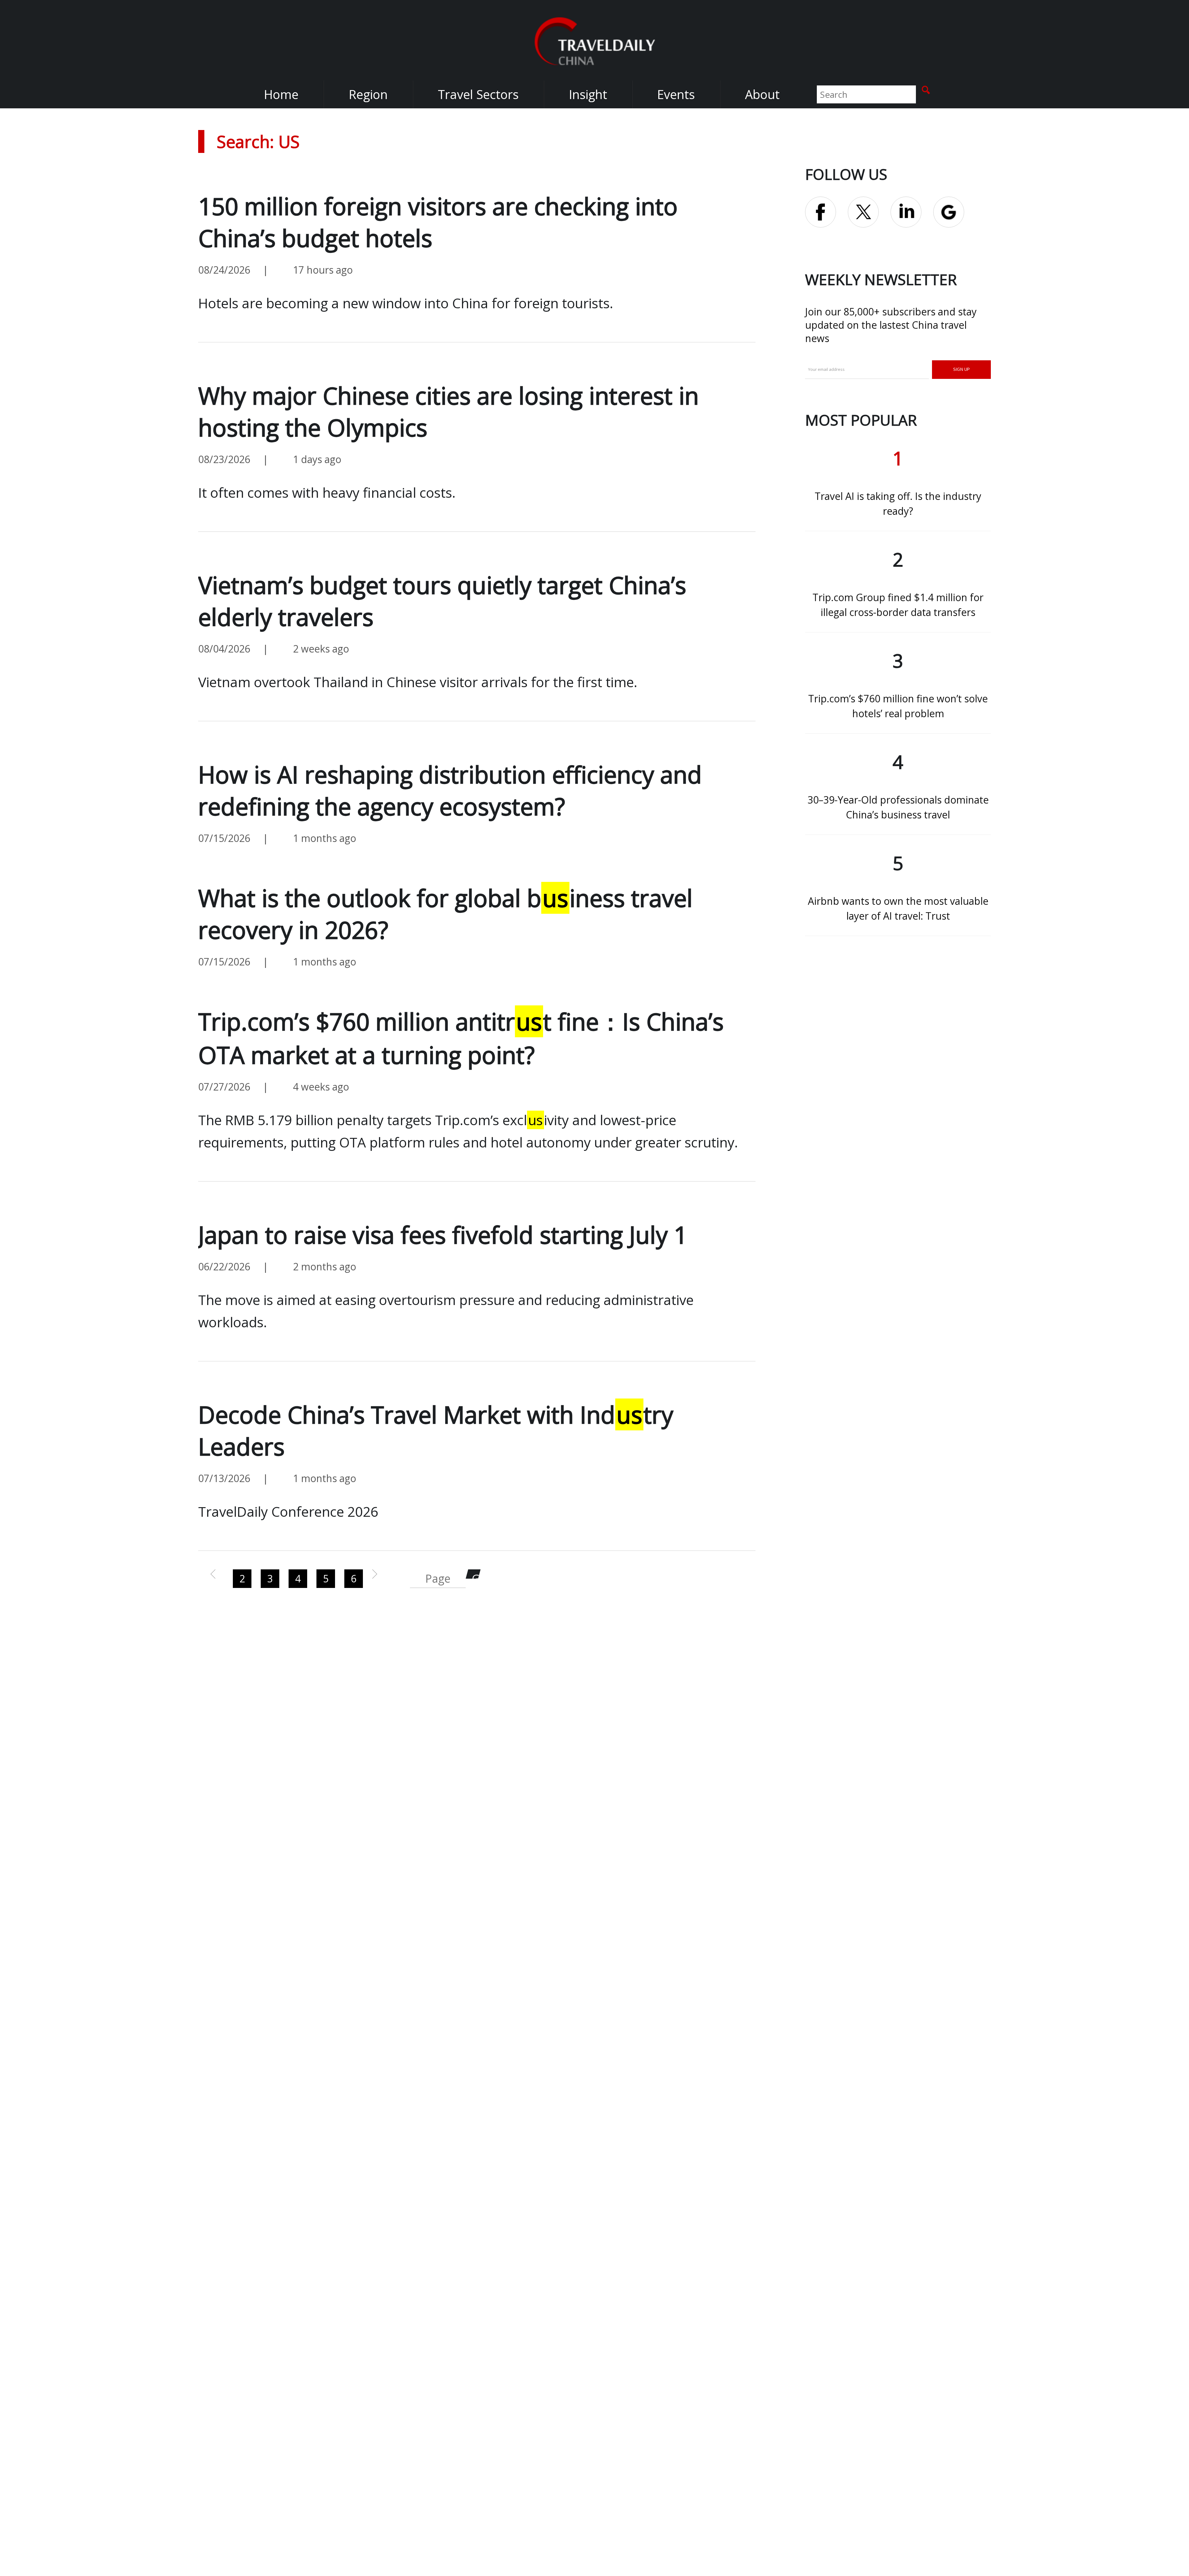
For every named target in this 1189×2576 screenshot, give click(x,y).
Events (676, 94)
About (762, 94)
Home (281, 94)
